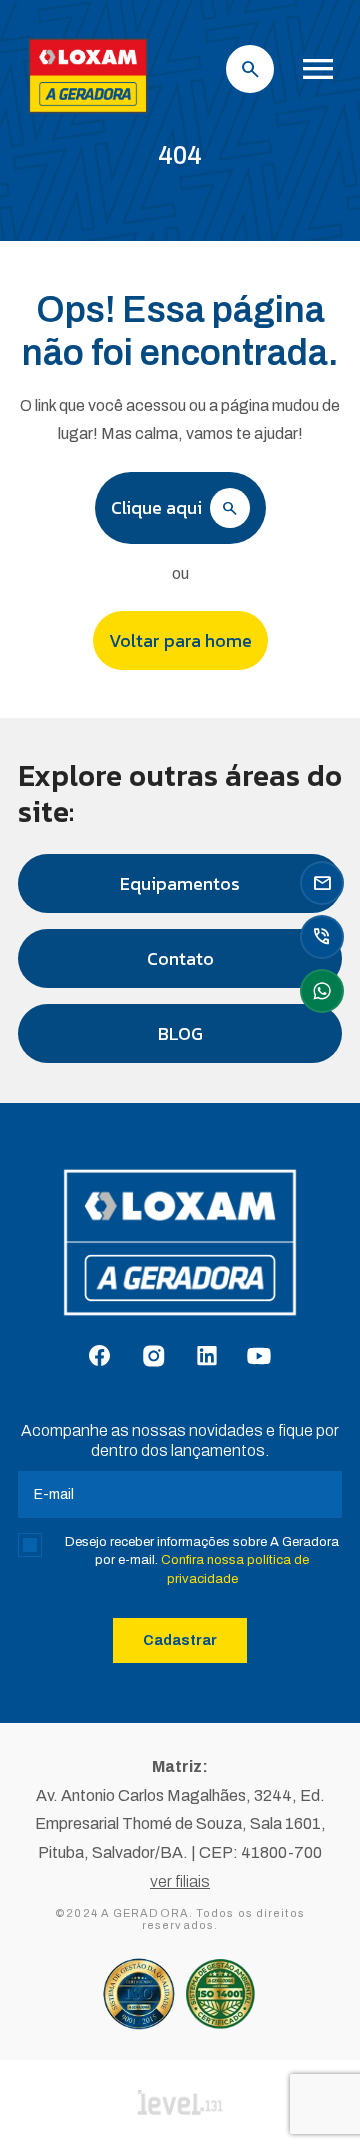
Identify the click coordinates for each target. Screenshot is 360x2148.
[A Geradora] (88, 115)
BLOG (180, 1033)
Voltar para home (180, 640)
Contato (180, 958)
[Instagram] (153, 1357)
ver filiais (180, 1881)
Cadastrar (180, 1640)
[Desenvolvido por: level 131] (180, 2104)
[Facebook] (99, 1357)
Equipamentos (180, 883)
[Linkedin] (207, 1357)
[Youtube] (259, 1357)
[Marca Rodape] (180, 1252)
